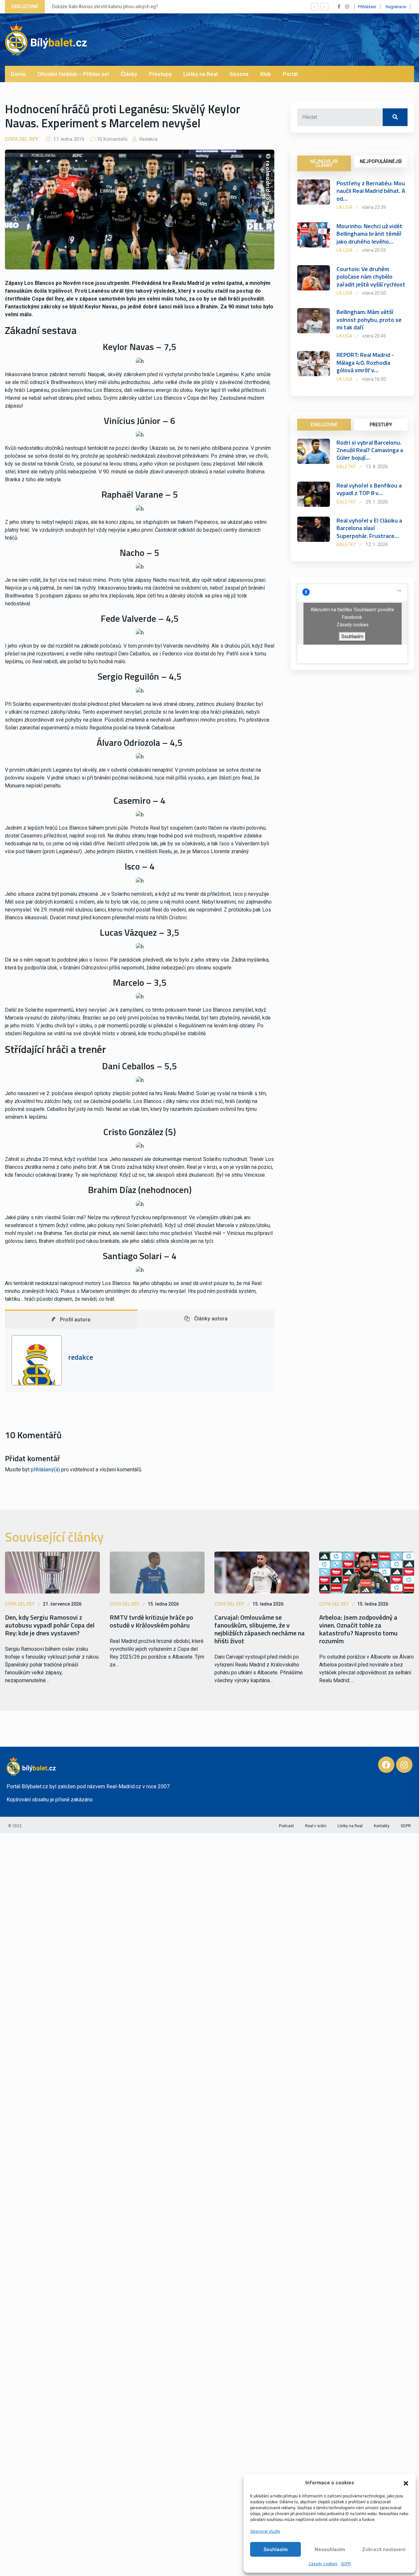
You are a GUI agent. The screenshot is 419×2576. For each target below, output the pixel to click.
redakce (148, 139)
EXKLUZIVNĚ (324, 425)
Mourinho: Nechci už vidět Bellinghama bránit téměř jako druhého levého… (369, 234)
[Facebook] (386, 1765)
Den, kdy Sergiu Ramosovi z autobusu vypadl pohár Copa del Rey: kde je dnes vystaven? (50, 1625)
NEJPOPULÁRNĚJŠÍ (381, 161)
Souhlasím (276, 2549)
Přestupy (160, 74)
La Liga (345, 207)
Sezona (239, 74)
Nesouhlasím (330, 2549)
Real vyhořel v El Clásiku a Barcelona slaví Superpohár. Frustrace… (369, 528)
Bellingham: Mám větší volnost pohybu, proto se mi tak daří (369, 320)
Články (129, 74)
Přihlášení (367, 7)
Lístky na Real (200, 74)
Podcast (286, 1826)
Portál (290, 74)
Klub (266, 74)
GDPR (346, 2564)
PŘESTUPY (381, 425)
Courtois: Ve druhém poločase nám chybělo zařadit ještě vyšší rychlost (371, 277)
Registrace (396, 7)
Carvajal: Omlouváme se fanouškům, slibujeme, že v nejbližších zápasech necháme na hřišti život (260, 1629)
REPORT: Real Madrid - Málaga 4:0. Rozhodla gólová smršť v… (365, 362)
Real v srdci (316, 1826)
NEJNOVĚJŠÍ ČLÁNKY (324, 163)
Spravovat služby (265, 2531)
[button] (406, 2483)
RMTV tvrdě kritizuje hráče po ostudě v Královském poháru (151, 1621)
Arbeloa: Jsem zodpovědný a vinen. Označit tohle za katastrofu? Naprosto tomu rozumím (358, 1629)
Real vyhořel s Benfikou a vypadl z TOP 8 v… (369, 489)
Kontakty (382, 1826)
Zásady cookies (323, 2564)
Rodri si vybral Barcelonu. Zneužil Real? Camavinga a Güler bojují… (370, 450)
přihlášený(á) (45, 1470)
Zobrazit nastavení (384, 2549)
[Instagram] (404, 1765)
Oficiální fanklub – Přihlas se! (73, 74)
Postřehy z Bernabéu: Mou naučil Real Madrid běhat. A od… (371, 191)
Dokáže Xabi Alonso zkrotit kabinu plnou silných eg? (105, 7)
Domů (18, 74)
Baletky (346, 467)
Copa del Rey (21, 139)
